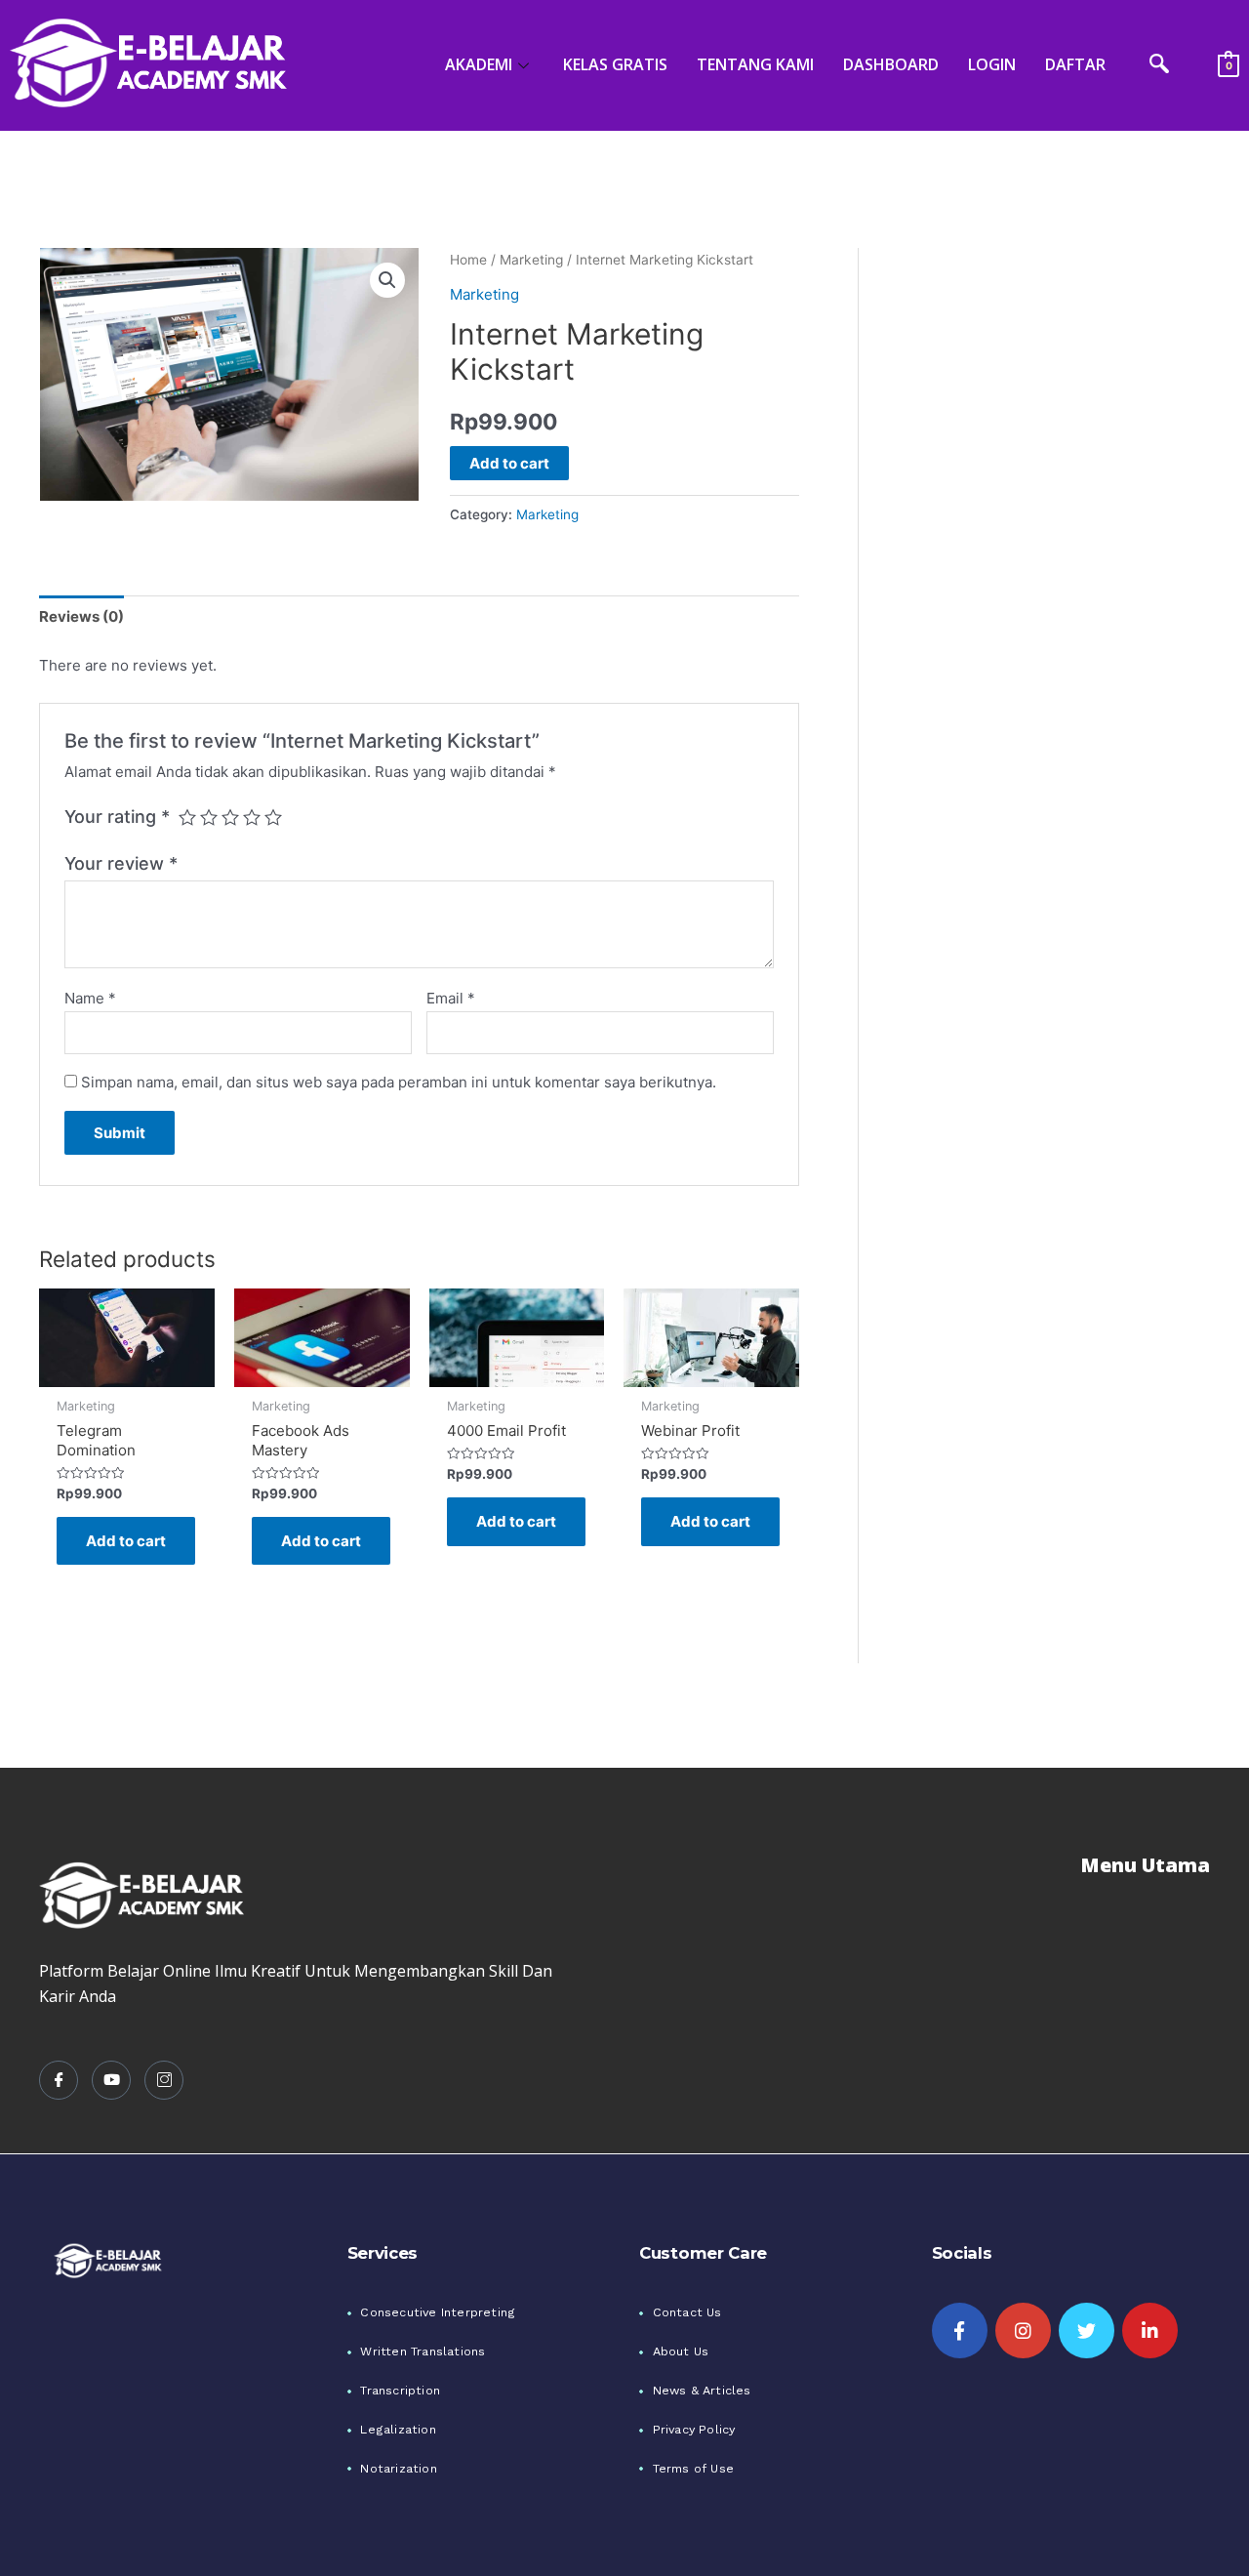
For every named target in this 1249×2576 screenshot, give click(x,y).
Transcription (400, 2390)
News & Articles (702, 2390)
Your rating (117, 817)
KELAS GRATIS (615, 64)
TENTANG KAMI (755, 64)
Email (451, 998)
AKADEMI (479, 64)
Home (468, 260)
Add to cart (509, 463)
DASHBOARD (891, 64)
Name (90, 998)
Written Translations (423, 2351)
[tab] (81, 616)
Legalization (398, 2429)
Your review (121, 863)
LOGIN (992, 64)
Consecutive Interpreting (438, 2312)
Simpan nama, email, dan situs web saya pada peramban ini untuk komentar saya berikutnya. (399, 1082)
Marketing (531, 260)
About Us (681, 2351)
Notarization (398, 2468)
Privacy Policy (694, 2429)
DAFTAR (1075, 64)
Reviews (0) (81, 616)
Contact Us (687, 2312)
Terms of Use (693, 2468)
